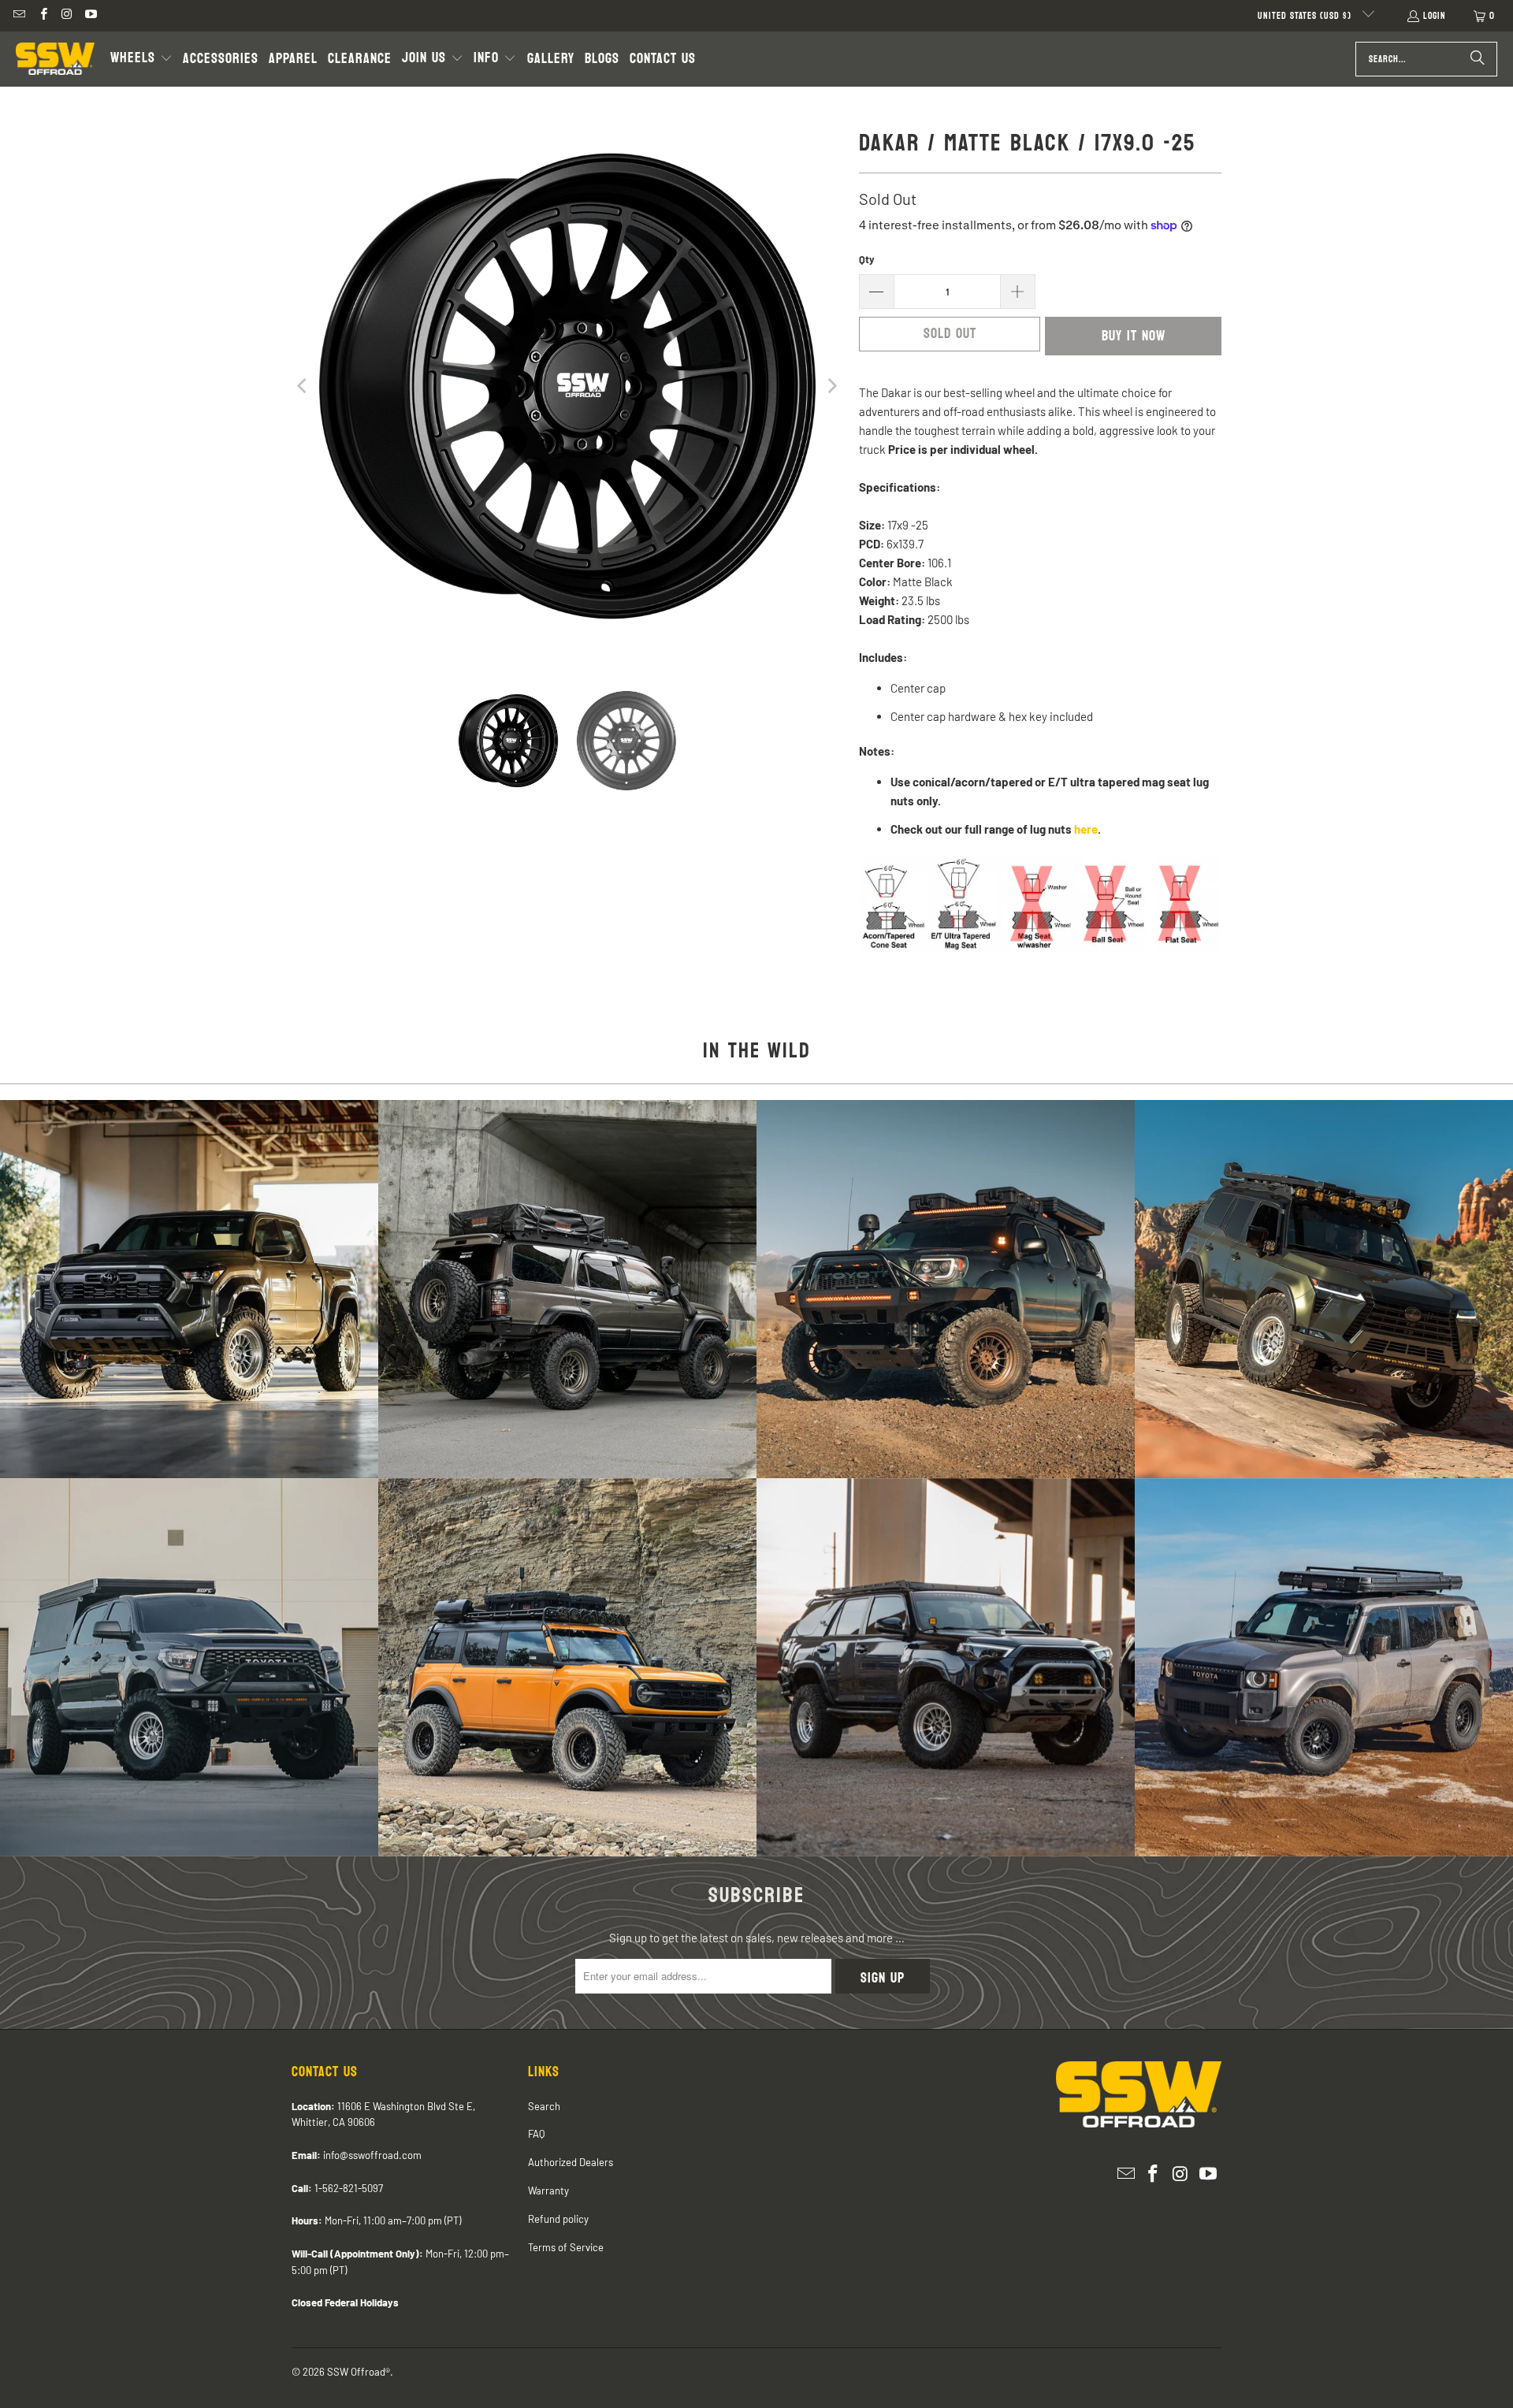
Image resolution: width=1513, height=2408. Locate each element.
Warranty (548, 2191)
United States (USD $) (1306, 16)
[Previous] (303, 386)
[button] (141, 59)
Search (544, 2106)
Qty (867, 259)
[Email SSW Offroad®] (19, 16)
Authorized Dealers (571, 2162)
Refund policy (558, 2219)
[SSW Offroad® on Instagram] (67, 16)
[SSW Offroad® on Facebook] (42, 16)
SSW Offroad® (359, 2372)
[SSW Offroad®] (55, 59)
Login (1435, 16)
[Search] (1478, 59)
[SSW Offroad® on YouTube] (90, 16)
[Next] (831, 386)
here (1086, 829)
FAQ (536, 2134)
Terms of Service (566, 2247)
